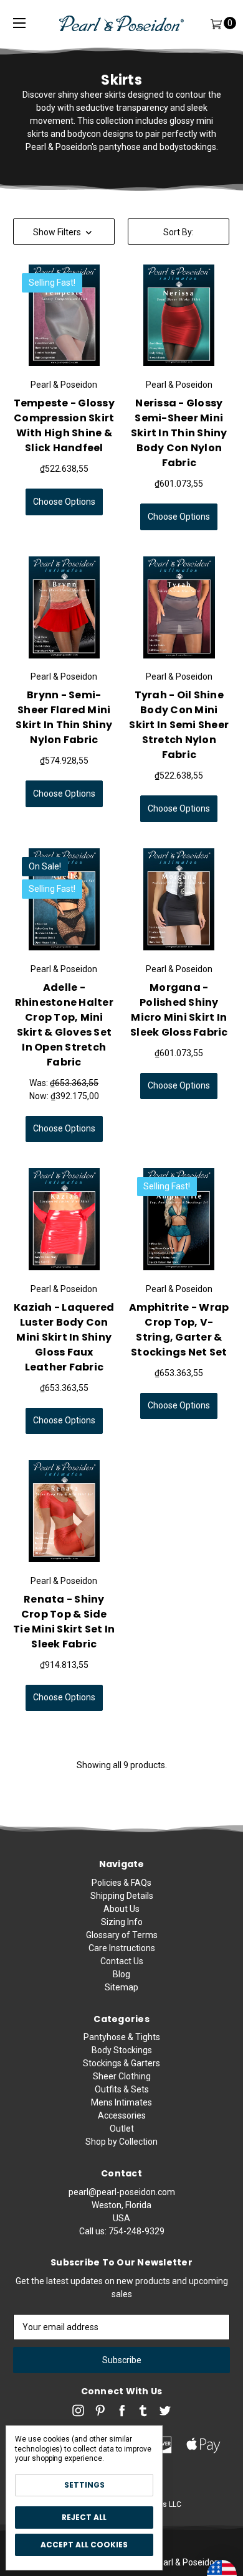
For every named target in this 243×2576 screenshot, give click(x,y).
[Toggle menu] (19, 23)
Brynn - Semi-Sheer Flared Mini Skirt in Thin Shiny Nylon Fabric (64, 717)
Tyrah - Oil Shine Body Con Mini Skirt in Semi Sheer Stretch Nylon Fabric (179, 725)
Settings (84, 2485)
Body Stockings (122, 2050)
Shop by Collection (121, 2142)
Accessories (122, 2115)
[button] (64, 232)
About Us (121, 1909)
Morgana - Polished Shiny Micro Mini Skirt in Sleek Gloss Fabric (179, 1010)
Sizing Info (122, 1922)
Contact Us (122, 1961)
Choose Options (64, 502)
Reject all (84, 2517)
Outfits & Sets (122, 2089)
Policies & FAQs (121, 1883)
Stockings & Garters (121, 2063)
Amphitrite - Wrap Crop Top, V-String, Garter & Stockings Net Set (179, 1330)
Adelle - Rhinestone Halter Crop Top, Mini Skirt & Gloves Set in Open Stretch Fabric (64, 1025)
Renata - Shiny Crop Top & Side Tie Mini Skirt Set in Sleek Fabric (64, 1622)
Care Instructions (122, 1948)
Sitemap (121, 1987)
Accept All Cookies (84, 2545)
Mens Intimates (121, 2102)
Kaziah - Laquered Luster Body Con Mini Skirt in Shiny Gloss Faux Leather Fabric (64, 1337)
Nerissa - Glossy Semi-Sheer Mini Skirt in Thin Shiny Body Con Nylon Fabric (179, 433)
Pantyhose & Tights (122, 2037)
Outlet (122, 2129)
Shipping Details (122, 1896)
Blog (121, 1974)
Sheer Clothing (122, 2076)
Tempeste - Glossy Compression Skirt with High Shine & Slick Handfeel (64, 425)
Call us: (122, 2231)
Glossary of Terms (122, 1935)
